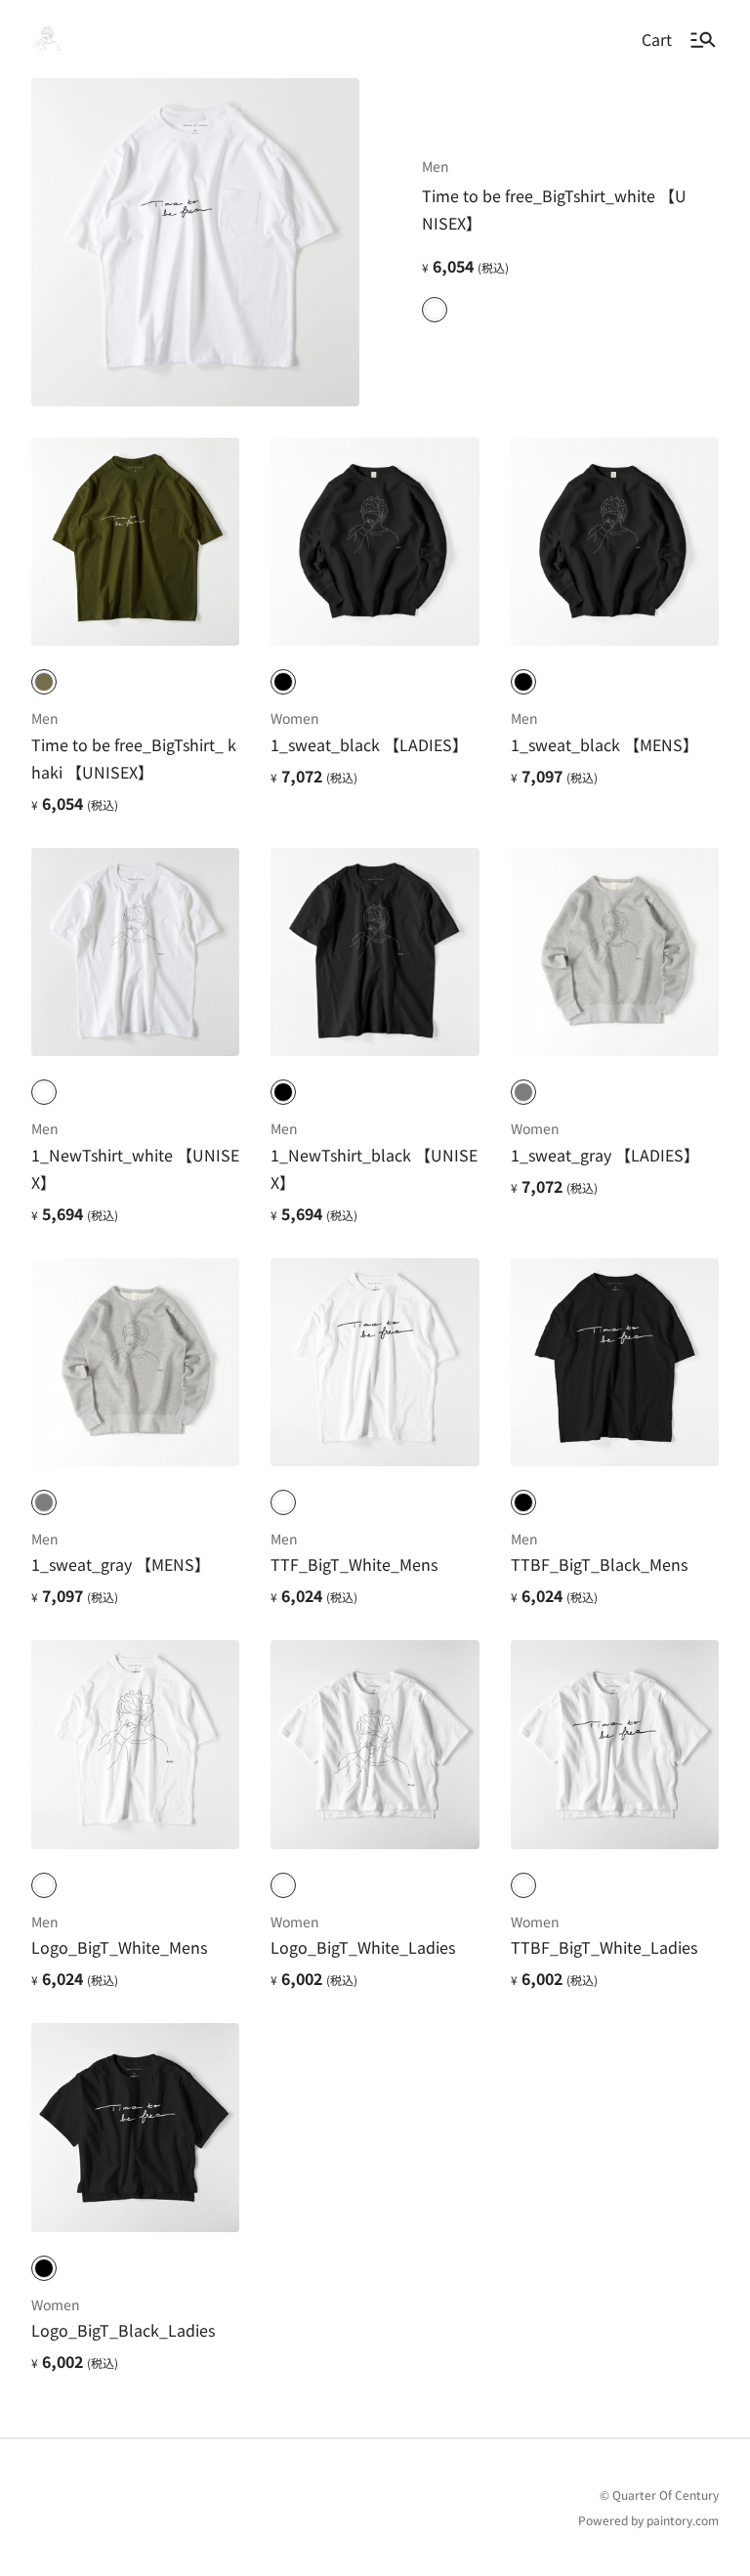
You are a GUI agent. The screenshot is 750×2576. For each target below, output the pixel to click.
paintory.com (683, 2520)
